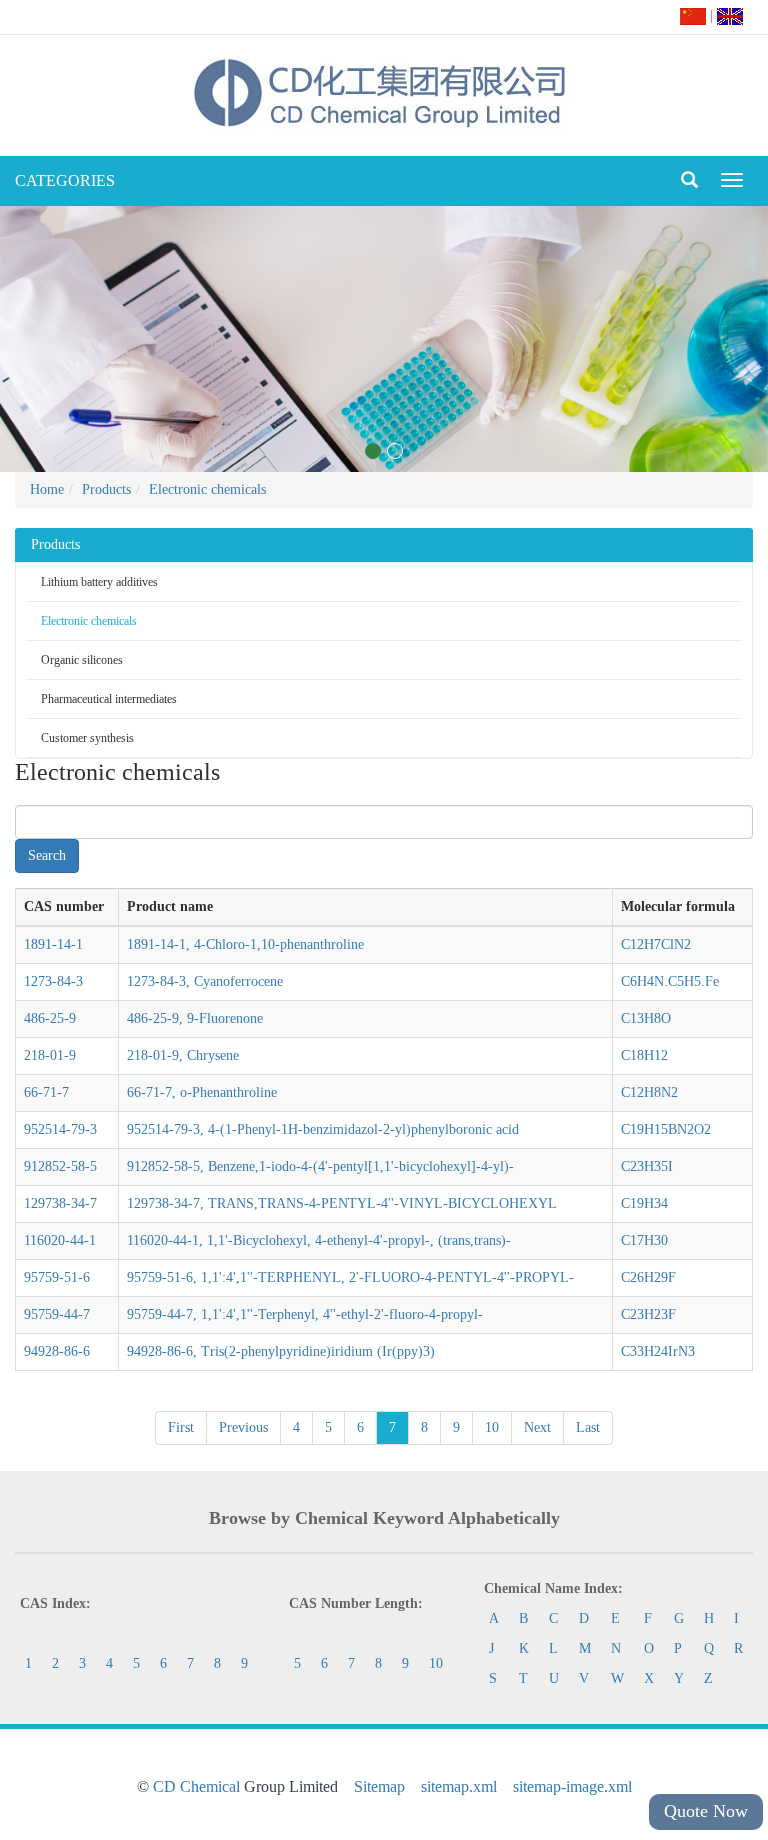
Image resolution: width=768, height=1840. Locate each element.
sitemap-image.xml (572, 1786)
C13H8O (646, 1018)
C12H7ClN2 (656, 944)
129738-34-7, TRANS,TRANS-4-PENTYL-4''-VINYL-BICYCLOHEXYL (342, 1203)
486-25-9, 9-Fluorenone (195, 1018)
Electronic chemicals (207, 489)
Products (106, 489)
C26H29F (648, 1277)
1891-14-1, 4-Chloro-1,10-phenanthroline (245, 944)
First (181, 1427)
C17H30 (644, 1240)
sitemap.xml (459, 1786)
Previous (243, 1427)
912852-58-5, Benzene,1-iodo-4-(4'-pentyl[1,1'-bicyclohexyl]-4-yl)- (320, 1166)
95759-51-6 (57, 1277)
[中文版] (693, 15)
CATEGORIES (65, 180)
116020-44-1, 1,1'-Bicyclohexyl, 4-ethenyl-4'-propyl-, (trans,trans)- (319, 1240)
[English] (730, 15)
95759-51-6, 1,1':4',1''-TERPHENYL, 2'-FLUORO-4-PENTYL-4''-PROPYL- (350, 1277)
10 (492, 1427)
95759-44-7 (57, 1314)
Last (588, 1427)
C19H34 (644, 1203)
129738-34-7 (60, 1203)
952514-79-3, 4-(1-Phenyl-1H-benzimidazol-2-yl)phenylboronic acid (323, 1129)
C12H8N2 (649, 1092)
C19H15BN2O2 (666, 1129)
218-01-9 (50, 1055)
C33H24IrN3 (658, 1351)
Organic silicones (82, 660)
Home (47, 489)
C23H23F (648, 1314)
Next (537, 1427)
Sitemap (379, 1786)
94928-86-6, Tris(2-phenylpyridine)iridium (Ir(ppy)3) (281, 1351)
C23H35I (647, 1166)
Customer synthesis (87, 738)
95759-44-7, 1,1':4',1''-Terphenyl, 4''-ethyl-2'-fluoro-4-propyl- (305, 1314)
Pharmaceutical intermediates (109, 699)
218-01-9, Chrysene (183, 1055)
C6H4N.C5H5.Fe (670, 981)
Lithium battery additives (99, 582)
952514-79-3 (60, 1129)
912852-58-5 (60, 1166)
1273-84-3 (53, 981)
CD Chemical (196, 1786)
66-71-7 (46, 1092)
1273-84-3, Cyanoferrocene (205, 981)
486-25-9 (50, 1018)
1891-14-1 (53, 944)
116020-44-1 (60, 1240)
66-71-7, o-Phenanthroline (202, 1092)
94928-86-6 (57, 1351)
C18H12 (644, 1055)
